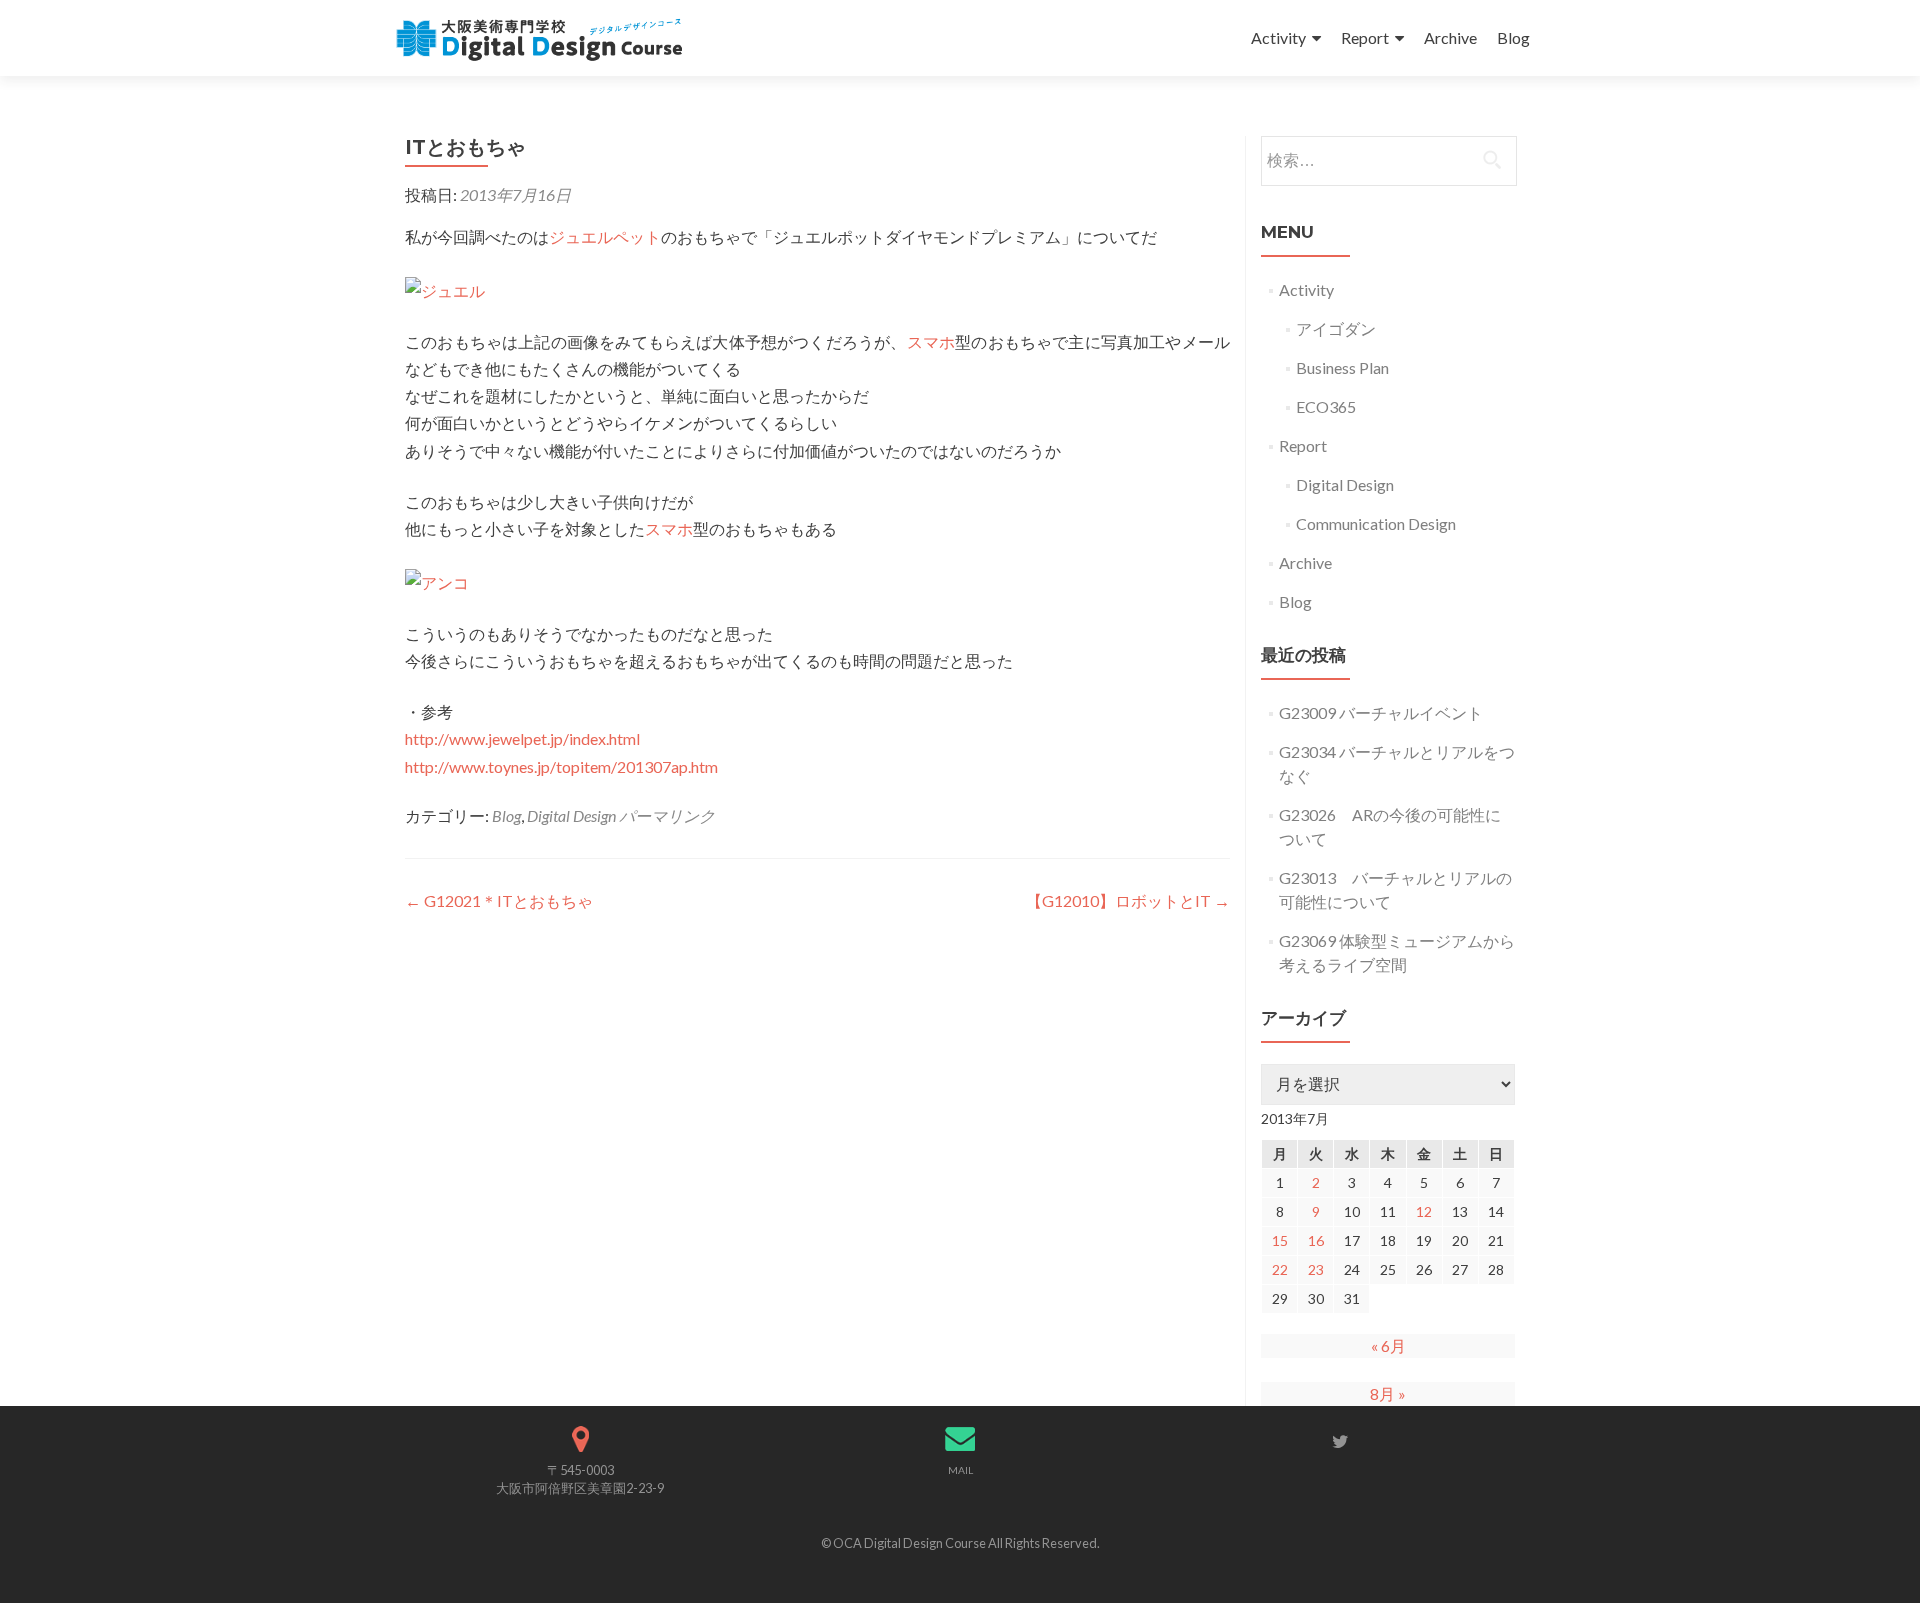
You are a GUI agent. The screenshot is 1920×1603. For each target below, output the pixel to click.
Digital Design (571, 815)
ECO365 (1326, 406)
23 (1316, 1269)
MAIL (960, 1470)
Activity (1278, 37)
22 (1280, 1269)
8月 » (1388, 1393)
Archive (1450, 37)
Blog (1513, 37)
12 (1424, 1211)
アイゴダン (1336, 328)
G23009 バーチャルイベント (1381, 712)
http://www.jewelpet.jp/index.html (522, 738)
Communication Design (1376, 523)
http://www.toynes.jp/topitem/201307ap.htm (561, 766)
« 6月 (1388, 1345)
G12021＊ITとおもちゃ (499, 900)
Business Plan (1342, 367)
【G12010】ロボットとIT (1128, 900)
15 (1280, 1240)
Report (1365, 37)
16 (1316, 1240)
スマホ (931, 341)
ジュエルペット (605, 236)
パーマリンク (667, 815)
